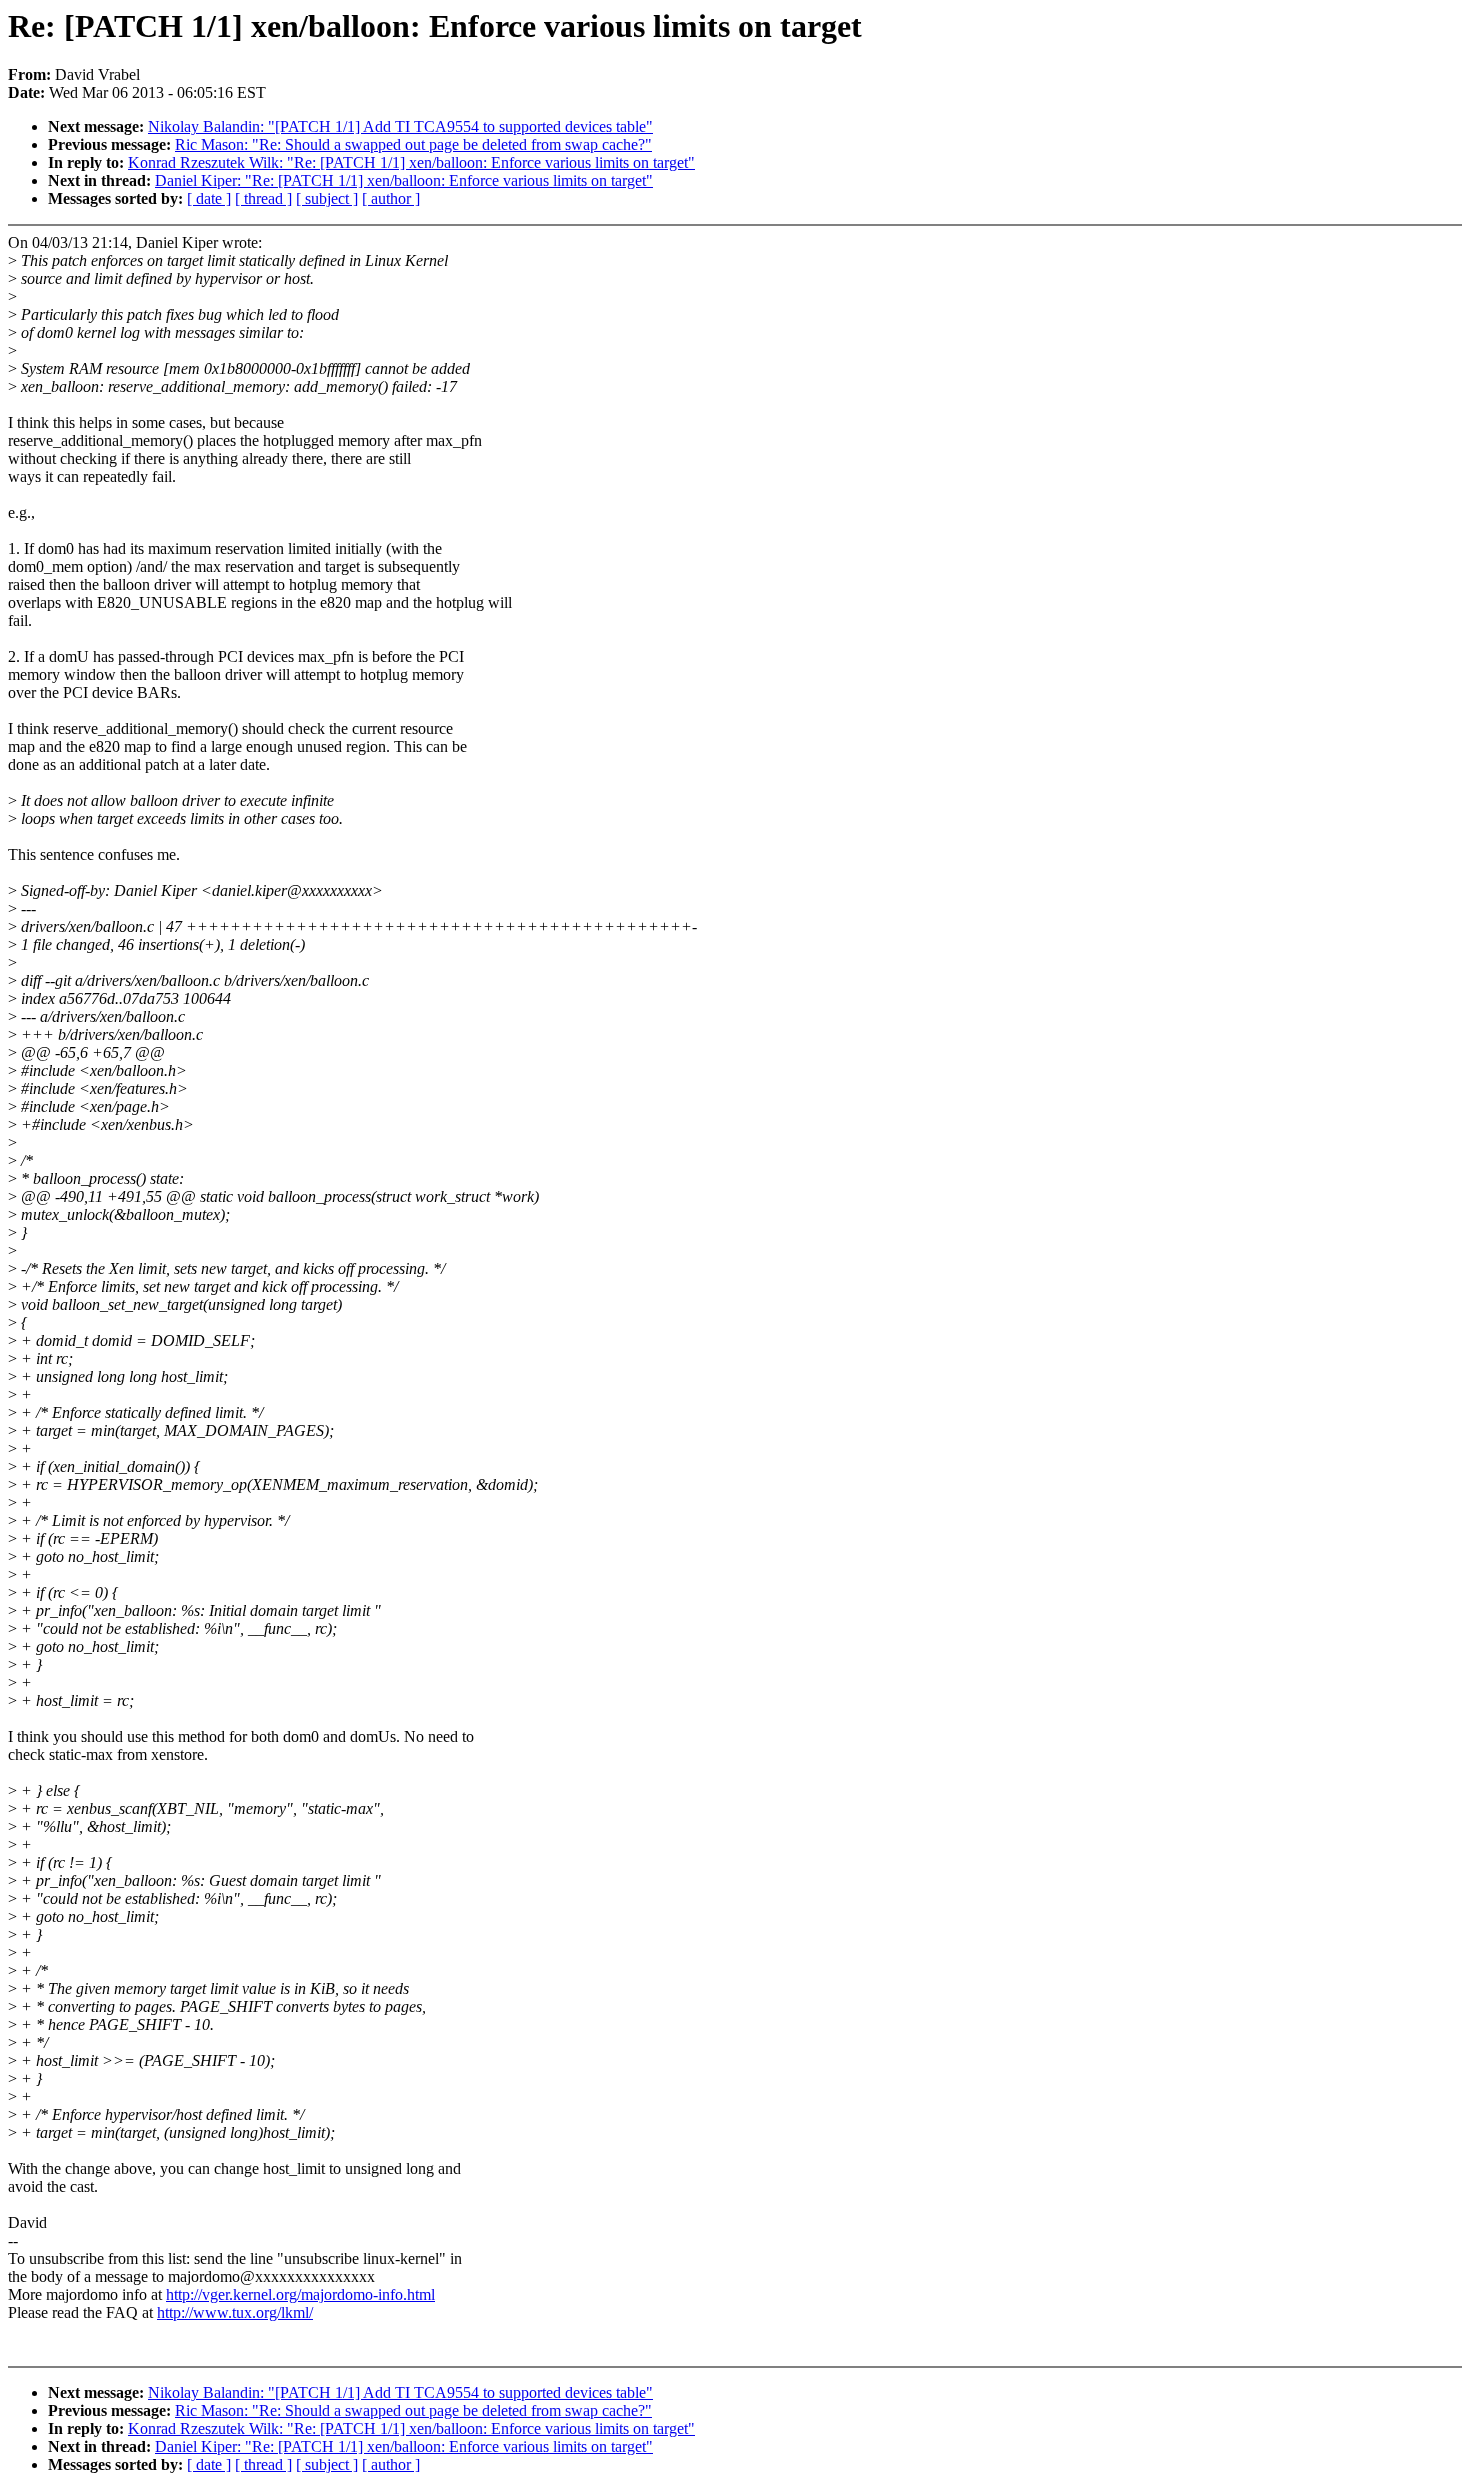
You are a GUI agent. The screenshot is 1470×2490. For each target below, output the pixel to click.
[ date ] (209, 198)
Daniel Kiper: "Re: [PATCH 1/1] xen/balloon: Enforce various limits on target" (404, 180)
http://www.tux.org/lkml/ (235, 2312)
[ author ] (391, 198)
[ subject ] (327, 198)
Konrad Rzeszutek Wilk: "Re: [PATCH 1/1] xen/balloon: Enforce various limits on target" (411, 162)
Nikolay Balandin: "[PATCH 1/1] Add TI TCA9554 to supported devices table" (400, 126)
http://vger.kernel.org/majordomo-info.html (300, 2294)
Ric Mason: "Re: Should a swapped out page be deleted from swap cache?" (413, 144)
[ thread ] (263, 198)
